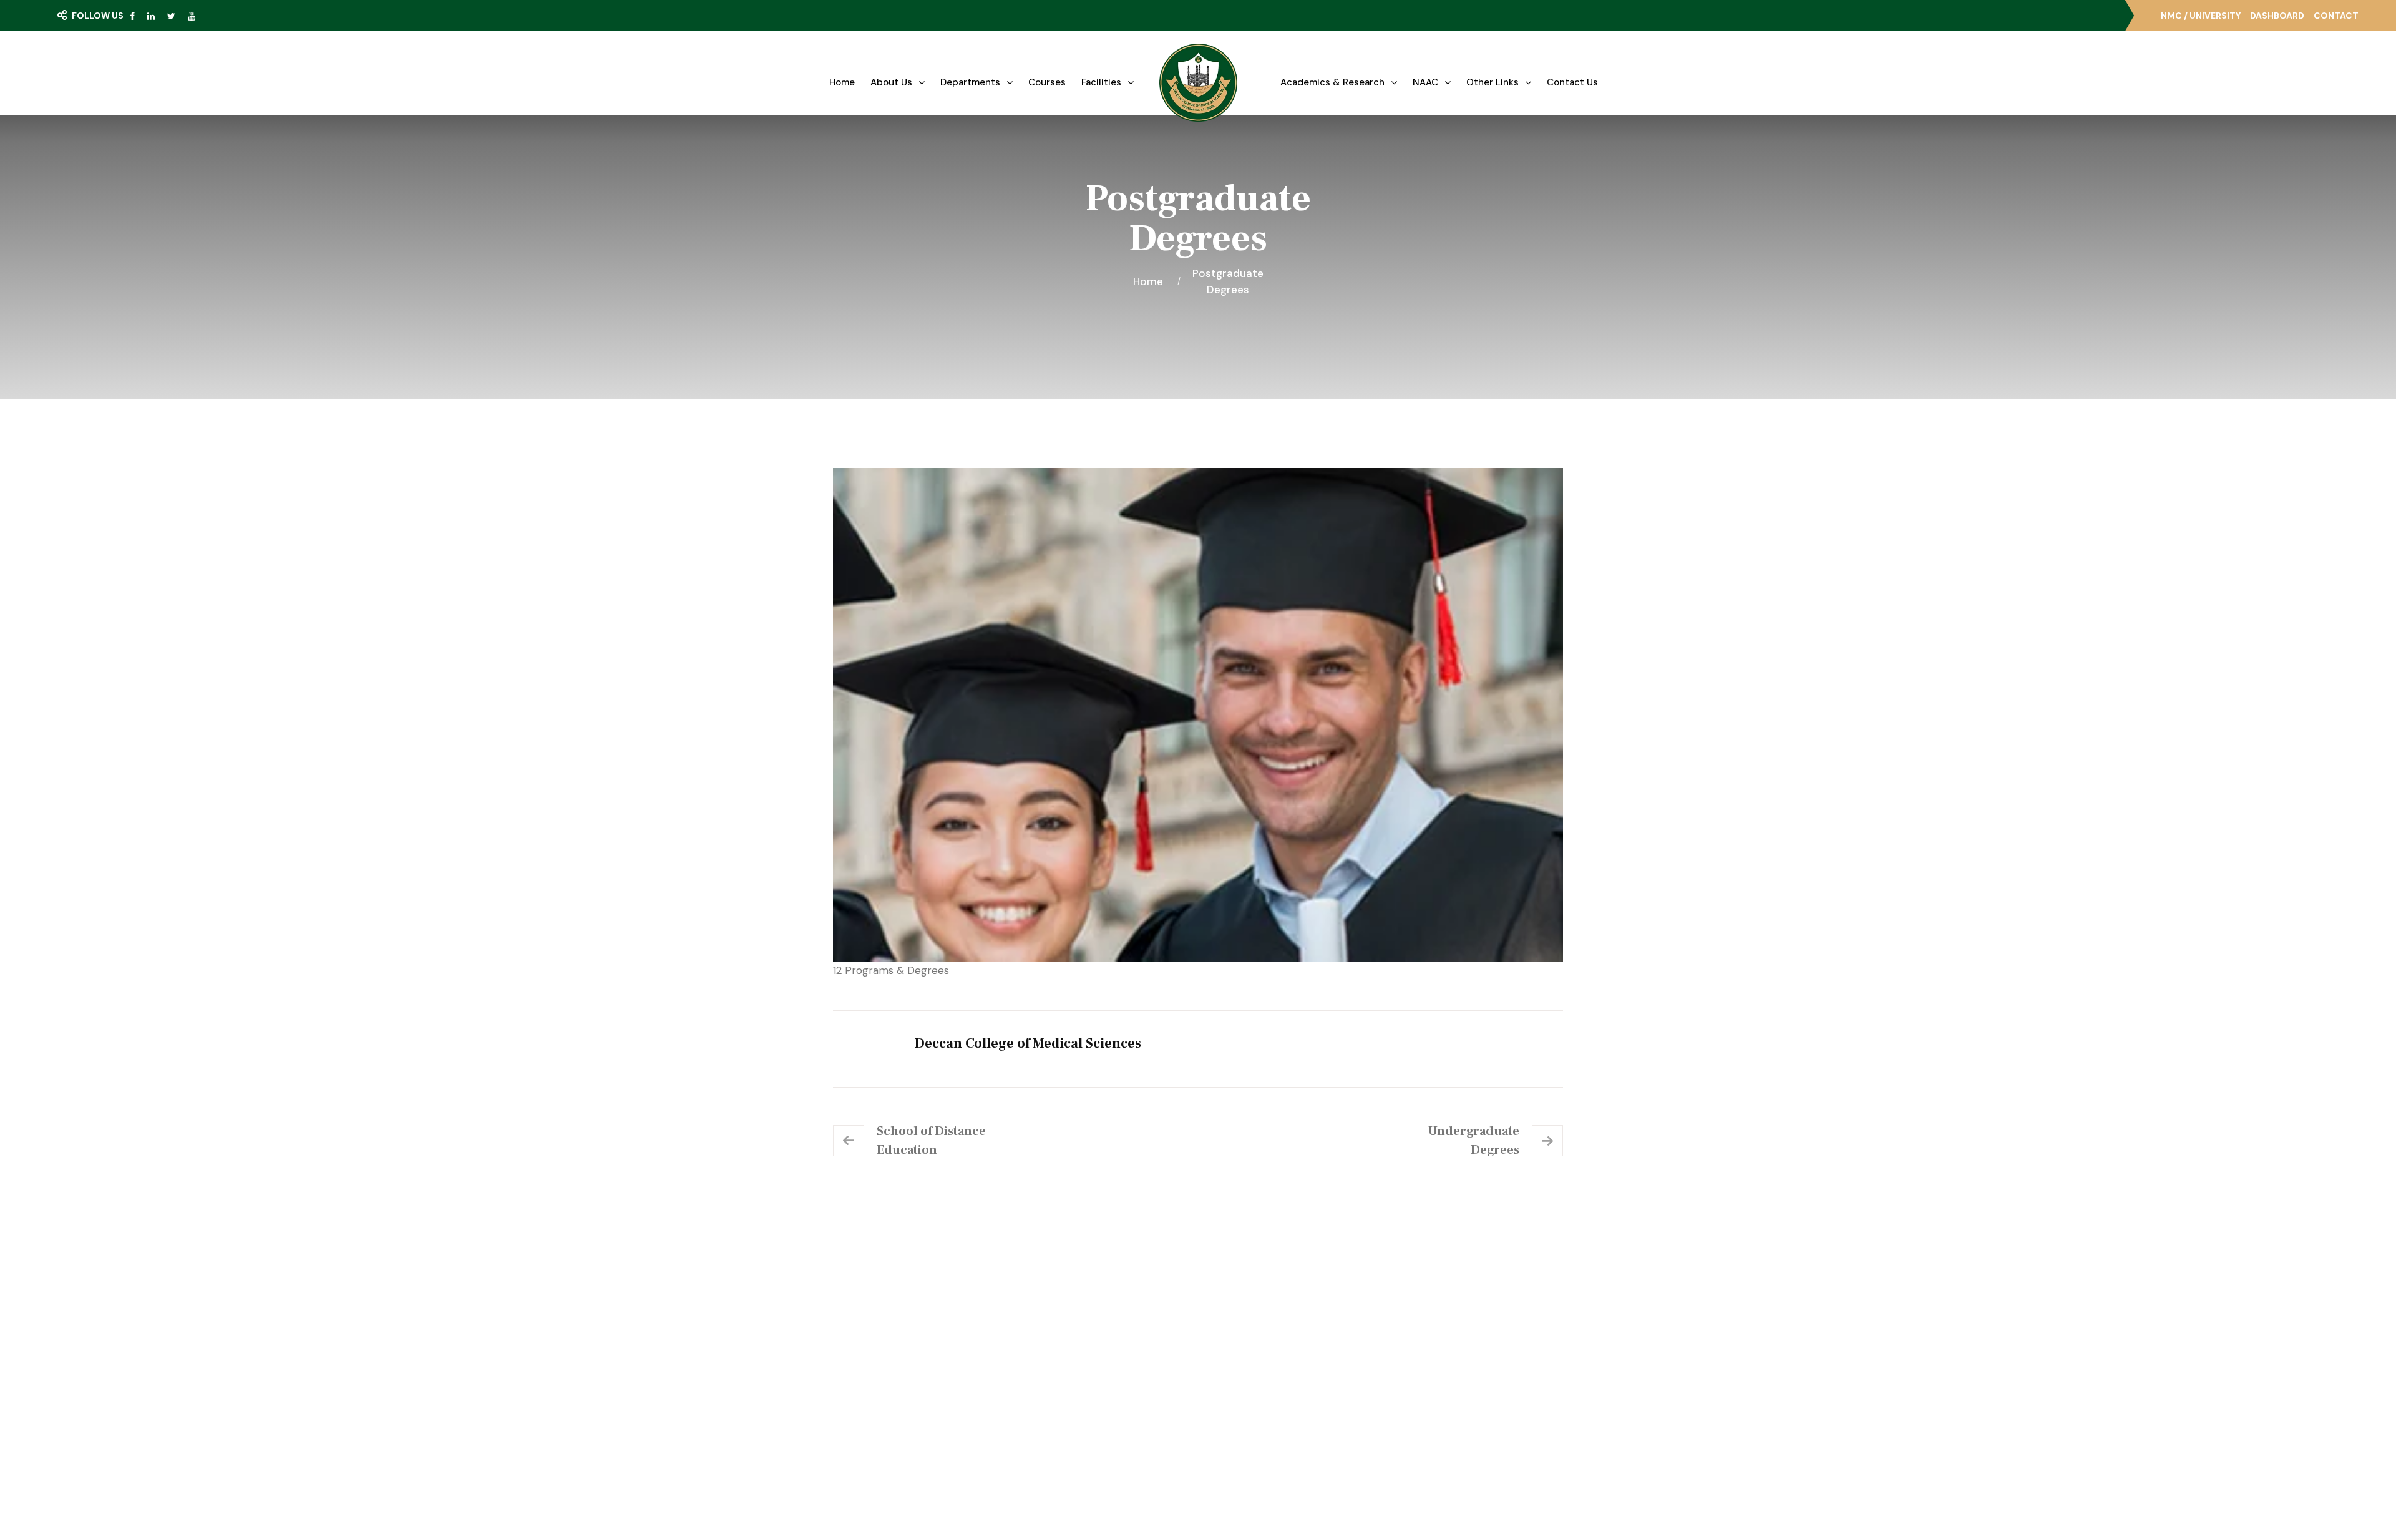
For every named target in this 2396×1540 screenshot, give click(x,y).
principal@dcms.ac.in (1459, 1440)
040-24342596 (1448, 1417)
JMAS (1238, 1318)
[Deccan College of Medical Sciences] (1198, 83)
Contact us (1572, 82)
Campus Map (887, 1385)
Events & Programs (1081, 1363)
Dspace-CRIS (1255, 1409)
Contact (2336, 16)
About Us (891, 82)
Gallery (1054, 1340)
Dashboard (2277, 16)
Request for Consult (911, 1410)
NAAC (1425, 82)
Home (842, 82)
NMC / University (2201, 16)
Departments (970, 82)
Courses (1047, 82)
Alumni (1240, 1386)
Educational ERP (1260, 1431)
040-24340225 (1449, 1372)
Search (90, 41)
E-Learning (1249, 1340)
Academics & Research (1332, 82)
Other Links (1493, 82)
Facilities (1101, 82)
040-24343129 (1447, 1395)
